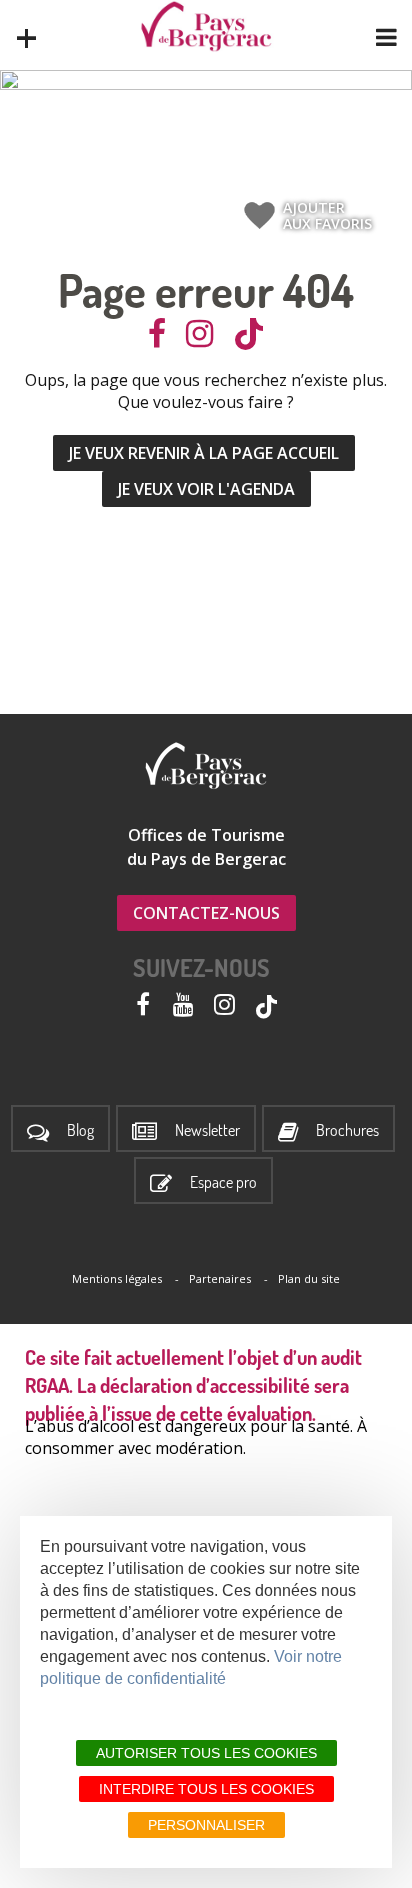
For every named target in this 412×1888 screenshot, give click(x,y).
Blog (80, 1130)
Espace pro (223, 1182)
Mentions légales (117, 1278)
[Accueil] (206, 26)
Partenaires (220, 1278)
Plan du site (309, 1278)
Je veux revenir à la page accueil (204, 453)
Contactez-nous (206, 913)
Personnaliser (206, 1825)
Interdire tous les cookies (206, 1789)
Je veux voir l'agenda (206, 489)
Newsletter (207, 1130)
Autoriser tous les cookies (206, 1753)
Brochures (347, 1130)
